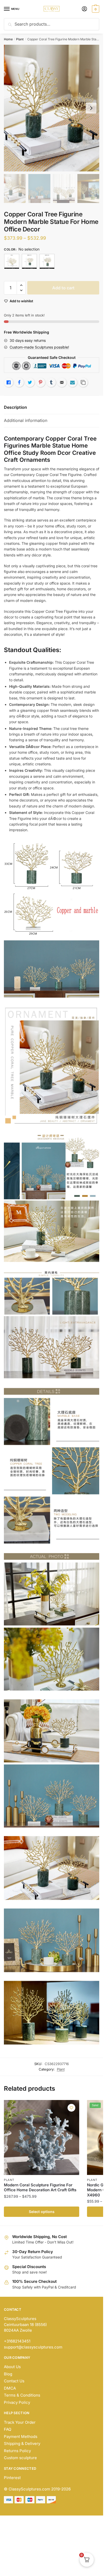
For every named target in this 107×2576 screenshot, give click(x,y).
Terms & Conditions (22, 2395)
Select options (42, 2212)
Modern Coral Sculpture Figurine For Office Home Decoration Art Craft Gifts (40, 2188)
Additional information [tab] (26, 420)
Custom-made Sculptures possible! (39, 347)
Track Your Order (20, 2422)
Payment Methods (21, 2437)
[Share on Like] (9, 382)
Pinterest (12, 2478)
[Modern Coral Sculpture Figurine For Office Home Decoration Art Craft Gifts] (42, 2137)
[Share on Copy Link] (83, 382)
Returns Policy (17, 2451)
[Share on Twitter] (30, 382)
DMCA (10, 2388)
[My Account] (84, 9)
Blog (8, 2374)
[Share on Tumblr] (51, 382)
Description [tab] (15, 407)
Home (8, 39)
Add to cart (63, 288)
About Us (12, 2367)
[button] (21, 285)
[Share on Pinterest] (41, 382)
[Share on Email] (62, 382)
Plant (20, 39)
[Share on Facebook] (19, 382)
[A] (12, 261)
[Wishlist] (71, 2108)
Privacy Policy (17, 2402)
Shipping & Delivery (22, 2443)
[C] (47, 261)
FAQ (8, 2429)
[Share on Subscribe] (72, 382)
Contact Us (14, 2381)
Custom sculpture (20, 2458)
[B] (29, 261)
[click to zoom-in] (52, 108)
